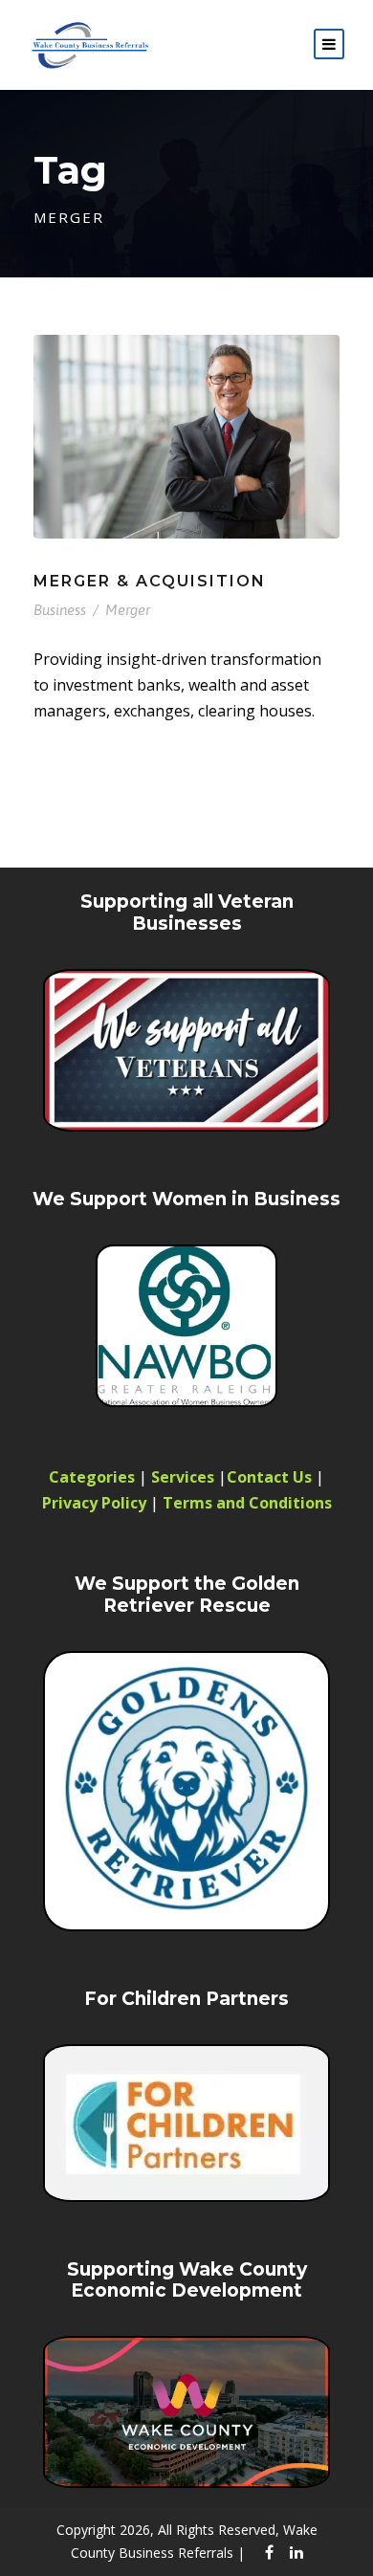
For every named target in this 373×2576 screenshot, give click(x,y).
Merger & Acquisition (150, 581)
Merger (128, 610)
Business (60, 610)
